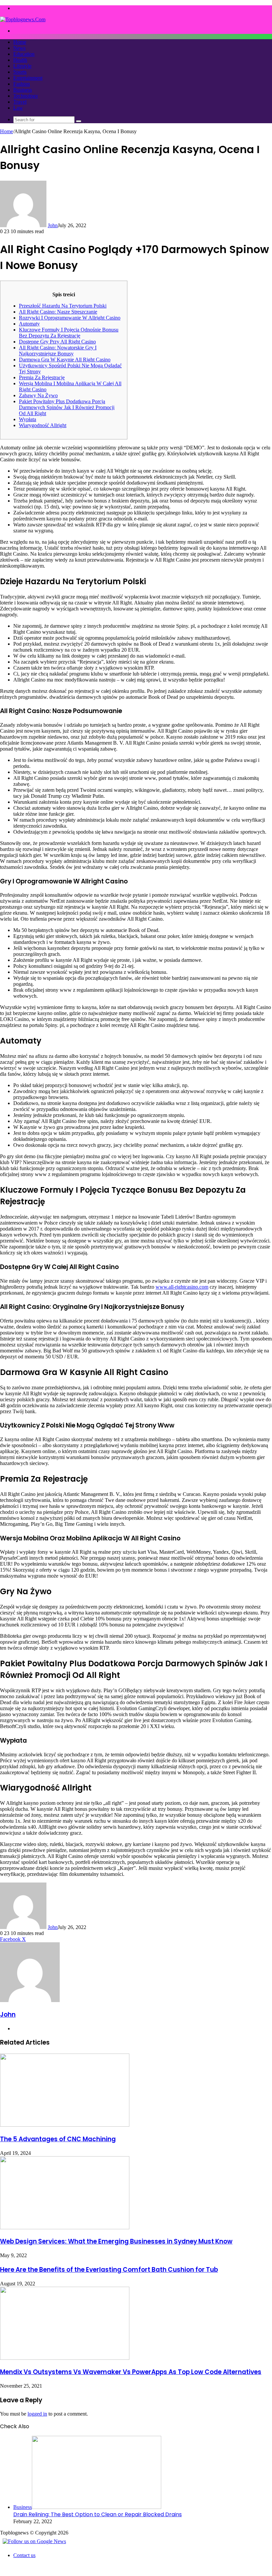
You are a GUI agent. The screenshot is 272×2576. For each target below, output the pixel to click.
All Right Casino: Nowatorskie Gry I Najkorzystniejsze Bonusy (58, 351)
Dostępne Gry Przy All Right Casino (57, 342)
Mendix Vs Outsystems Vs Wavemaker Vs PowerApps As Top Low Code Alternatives (131, 2372)
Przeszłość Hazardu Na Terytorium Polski (63, 306)
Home (20, 42)
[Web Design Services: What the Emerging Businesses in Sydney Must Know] (65, 2227)
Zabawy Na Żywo (38, 395)
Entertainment (28, 78)
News (19, 48)
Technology (26, 96)
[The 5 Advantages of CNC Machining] (65, 2125)
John (53, 225)
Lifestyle (22, 66)
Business (23, 90)
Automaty (29, 324)
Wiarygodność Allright (43, 425)
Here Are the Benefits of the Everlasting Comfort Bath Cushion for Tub (109, 2270)
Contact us (24, 2555)
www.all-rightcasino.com (182, 1287)
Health (20, 60)
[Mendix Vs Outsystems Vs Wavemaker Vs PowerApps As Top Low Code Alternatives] (65, 2358)
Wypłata (28, 419)
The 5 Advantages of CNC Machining (58, 2139)
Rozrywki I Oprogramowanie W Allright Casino (70, 318)
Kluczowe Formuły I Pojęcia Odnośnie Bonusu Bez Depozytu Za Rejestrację (69, 333)
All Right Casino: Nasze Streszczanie (58, 312)
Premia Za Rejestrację (42, 377)
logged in (37, 2414)
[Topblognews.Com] (23, 19)
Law (18, 108)
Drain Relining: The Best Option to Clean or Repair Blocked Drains (98, 2514)
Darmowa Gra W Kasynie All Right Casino (65, 360)
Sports (20, 72)
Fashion (22, 84)
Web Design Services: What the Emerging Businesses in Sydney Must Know (116, 2241)
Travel (20, 102)
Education (24, 54)
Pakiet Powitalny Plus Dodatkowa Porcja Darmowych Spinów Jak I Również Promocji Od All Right (67, 407)
